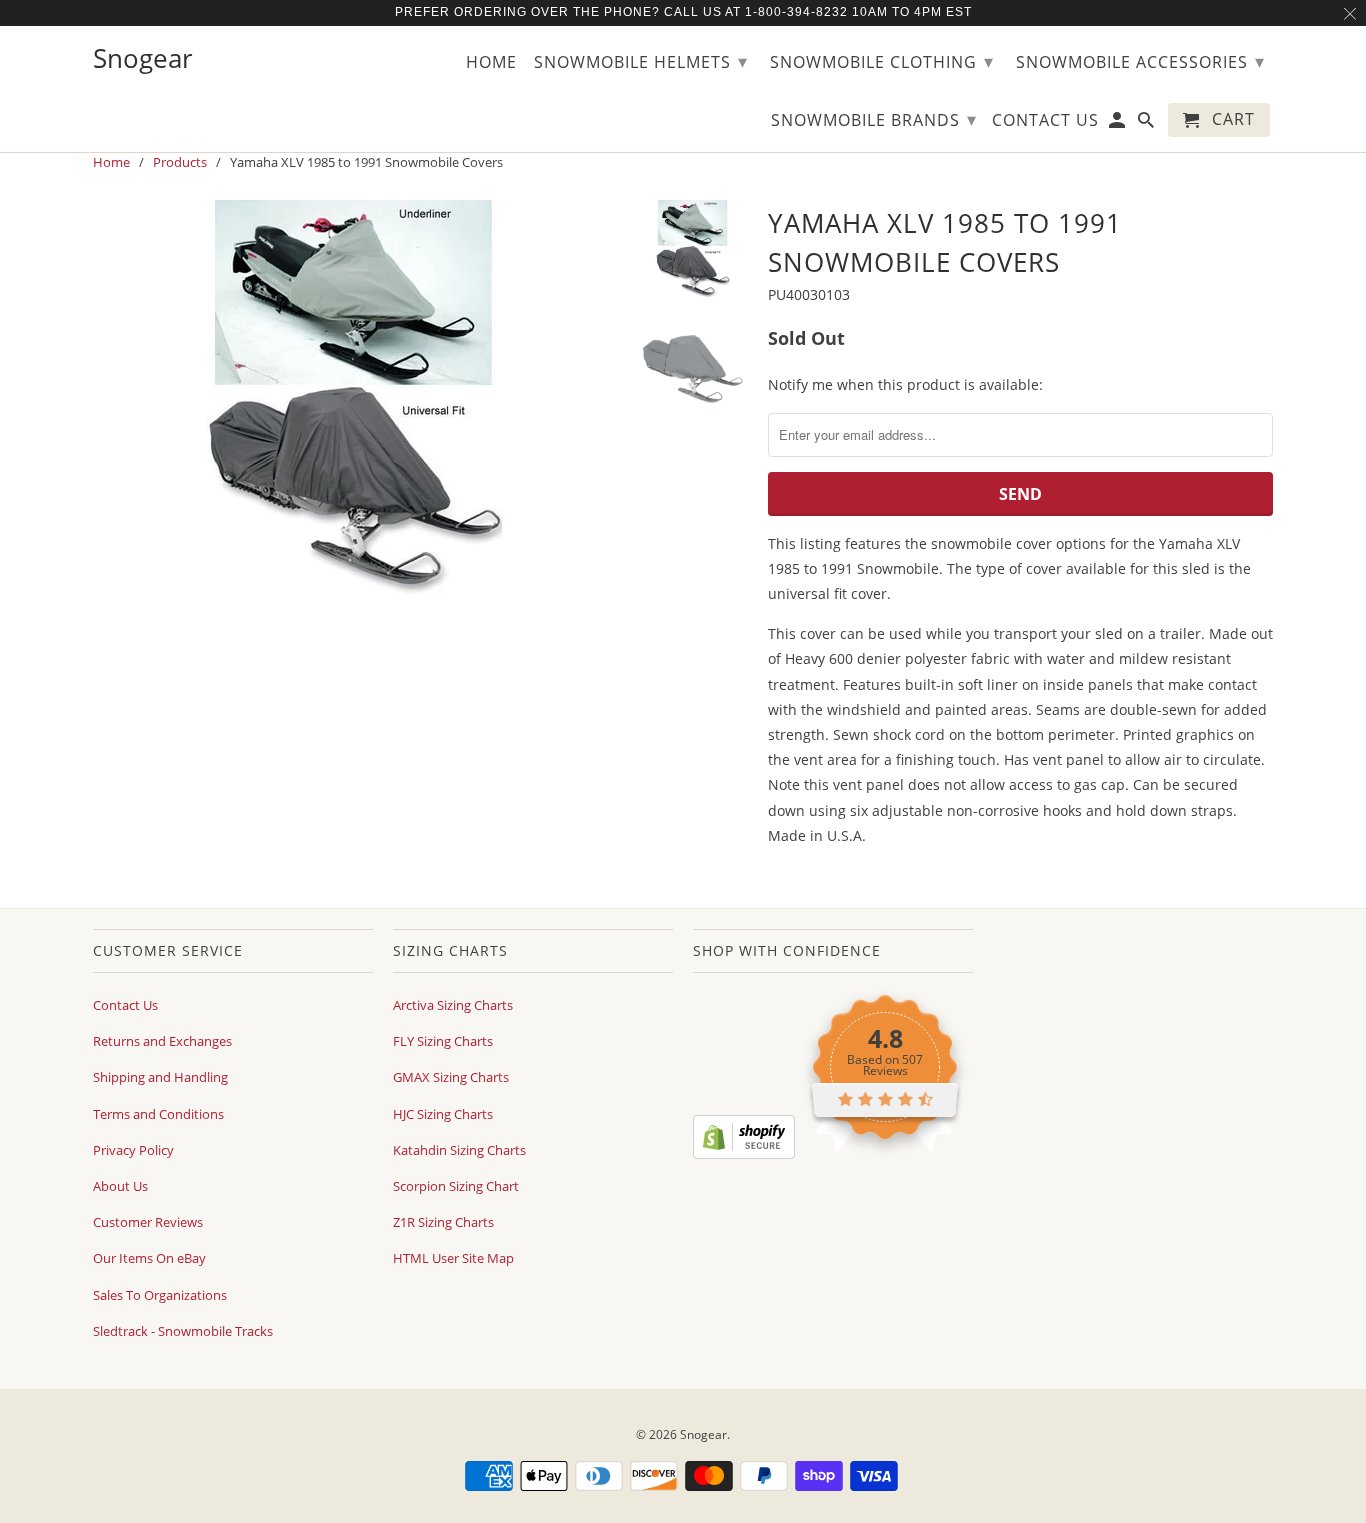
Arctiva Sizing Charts (453, 1005)
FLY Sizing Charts (443, 1041)
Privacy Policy (133, 1150)
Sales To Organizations (160, 1295)
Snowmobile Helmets (641, 61)
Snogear (703, 1434)
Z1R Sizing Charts (443, 1222)
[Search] (1147, 124)
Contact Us (125, 1005)
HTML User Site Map (453, 1258)
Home (491, 63)
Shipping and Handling (160, 1077)
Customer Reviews (148, 1222)
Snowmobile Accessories (1140, 61)
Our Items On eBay (149, 1258)
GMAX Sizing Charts (451, 1077)
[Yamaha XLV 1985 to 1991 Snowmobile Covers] (355, 400)
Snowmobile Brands (874, 119)
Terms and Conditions (158, 1114)
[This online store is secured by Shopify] (744, 1154)
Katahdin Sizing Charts (459, 1150)
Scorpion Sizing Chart (456, 1186)
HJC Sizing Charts (443, 1114)
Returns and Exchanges (162, 1041)
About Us (120, 1186)
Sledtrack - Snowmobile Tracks (183, 1331)
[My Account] (1118, 124)
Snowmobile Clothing (882, 61)
